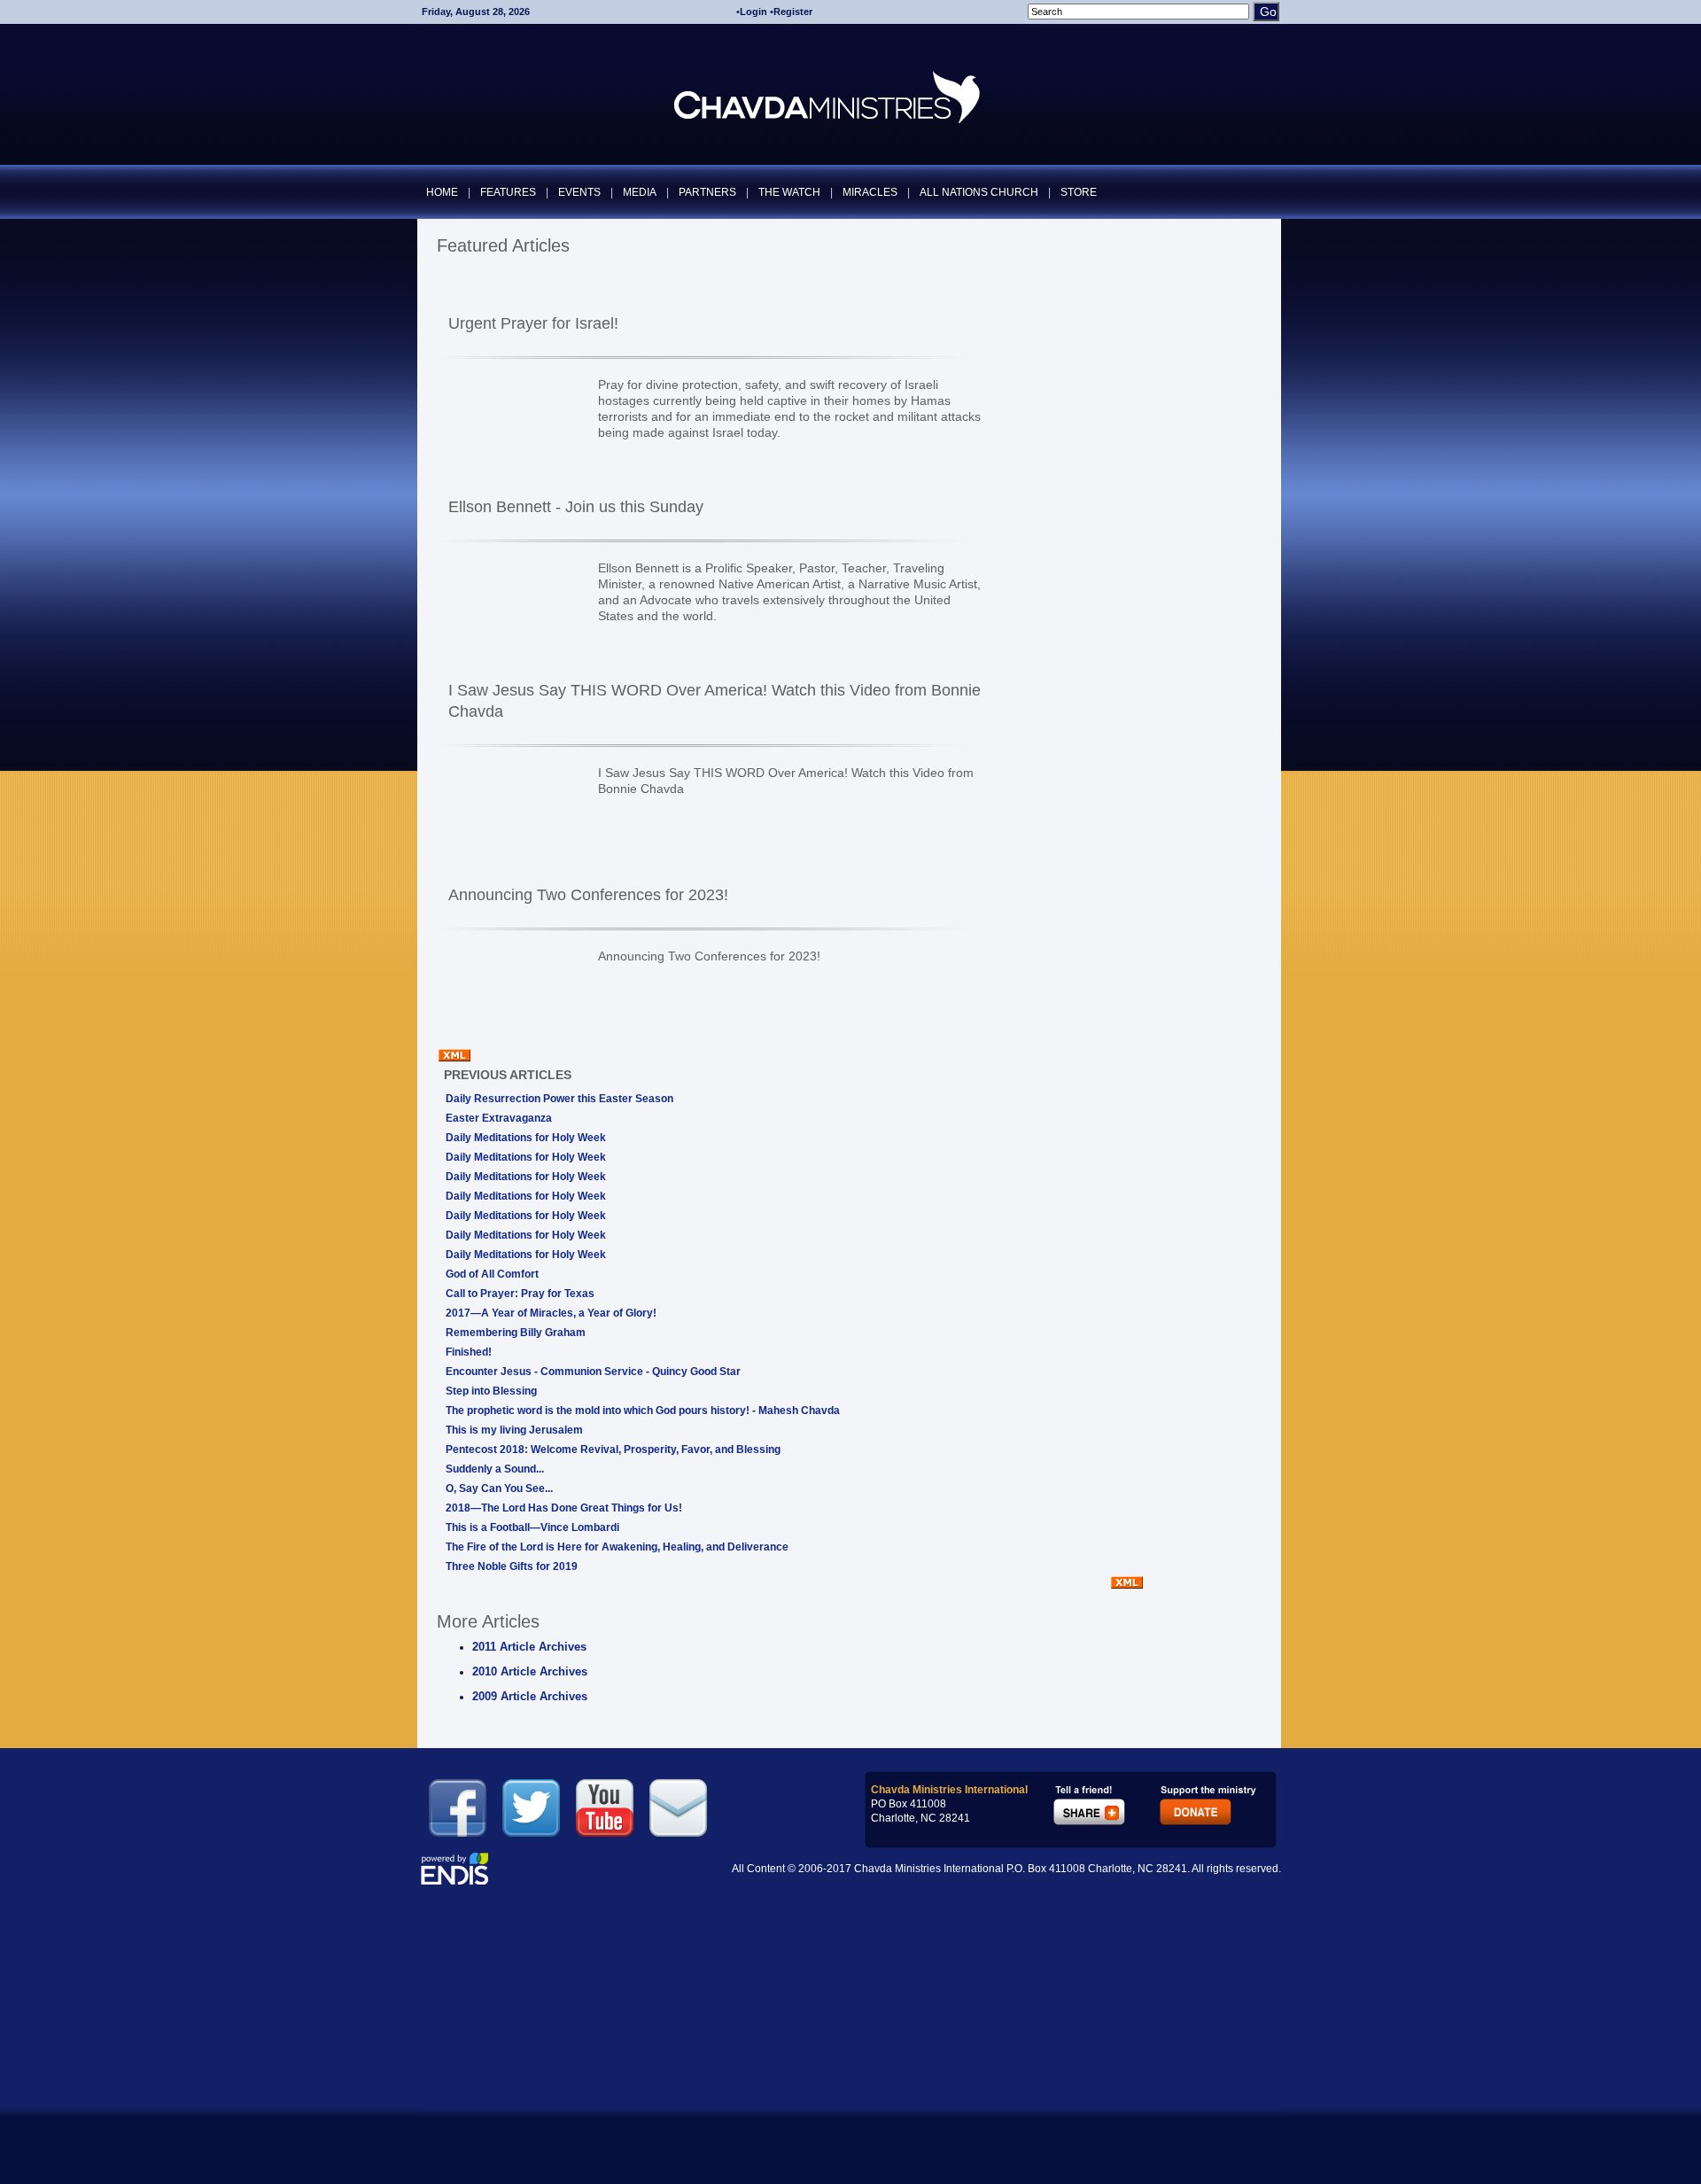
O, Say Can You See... (499, 1488)
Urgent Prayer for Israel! (533, 323)
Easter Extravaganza (499, 1118)
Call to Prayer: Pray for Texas (520, 1294)
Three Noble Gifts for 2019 (512, 1566)
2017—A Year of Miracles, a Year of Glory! (551, 1313)
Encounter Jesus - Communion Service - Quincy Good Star (593, 1372)
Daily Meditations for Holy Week (526, 1138)
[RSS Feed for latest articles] (1127, 1585)
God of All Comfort (492, 1274)
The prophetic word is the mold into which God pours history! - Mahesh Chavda (643, 1411)
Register (793, 12)
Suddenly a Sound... (495, 1469)
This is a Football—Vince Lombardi (532, 1527)
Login (753, 12)
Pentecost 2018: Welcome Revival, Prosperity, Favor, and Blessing (613, 1450)
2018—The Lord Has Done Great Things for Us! (564, 1508)
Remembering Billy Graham (516, 1333)
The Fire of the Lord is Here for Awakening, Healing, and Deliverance (617, 1547)
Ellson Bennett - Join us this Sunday (576, 507)
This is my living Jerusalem (514, 1430)
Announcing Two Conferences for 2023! (588, 895)
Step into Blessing (491, 1391)
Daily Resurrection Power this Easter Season (559, 1099)
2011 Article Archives (529, 1647)
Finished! (469, 1352)
